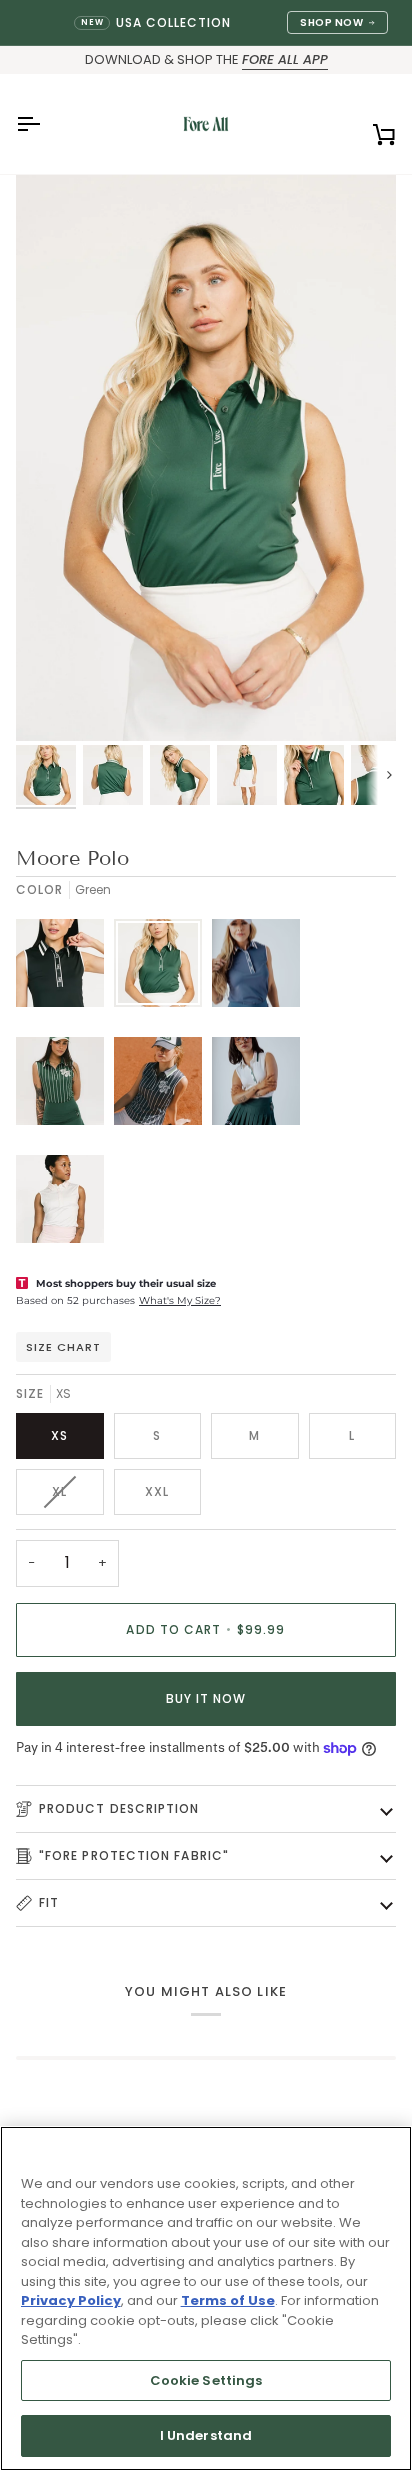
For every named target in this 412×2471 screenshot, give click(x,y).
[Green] (163, 968)
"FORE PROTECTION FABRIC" (134, 1855)
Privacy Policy (71, 2300)
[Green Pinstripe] (65, 1086)
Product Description (119, 1808)
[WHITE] (261, 1086)
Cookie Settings (206, 2380)
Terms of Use (228, 2300)
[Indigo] (261, 968)
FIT (49, 1902)
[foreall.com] (206, 124)
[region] (206, 2298)
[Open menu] (46, 124)
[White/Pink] (60, 1204)
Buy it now (206, 1698)
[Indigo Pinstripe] (163, 1086)
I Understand (206, 2435)
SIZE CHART (63, 1347)
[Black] (65, 968)
